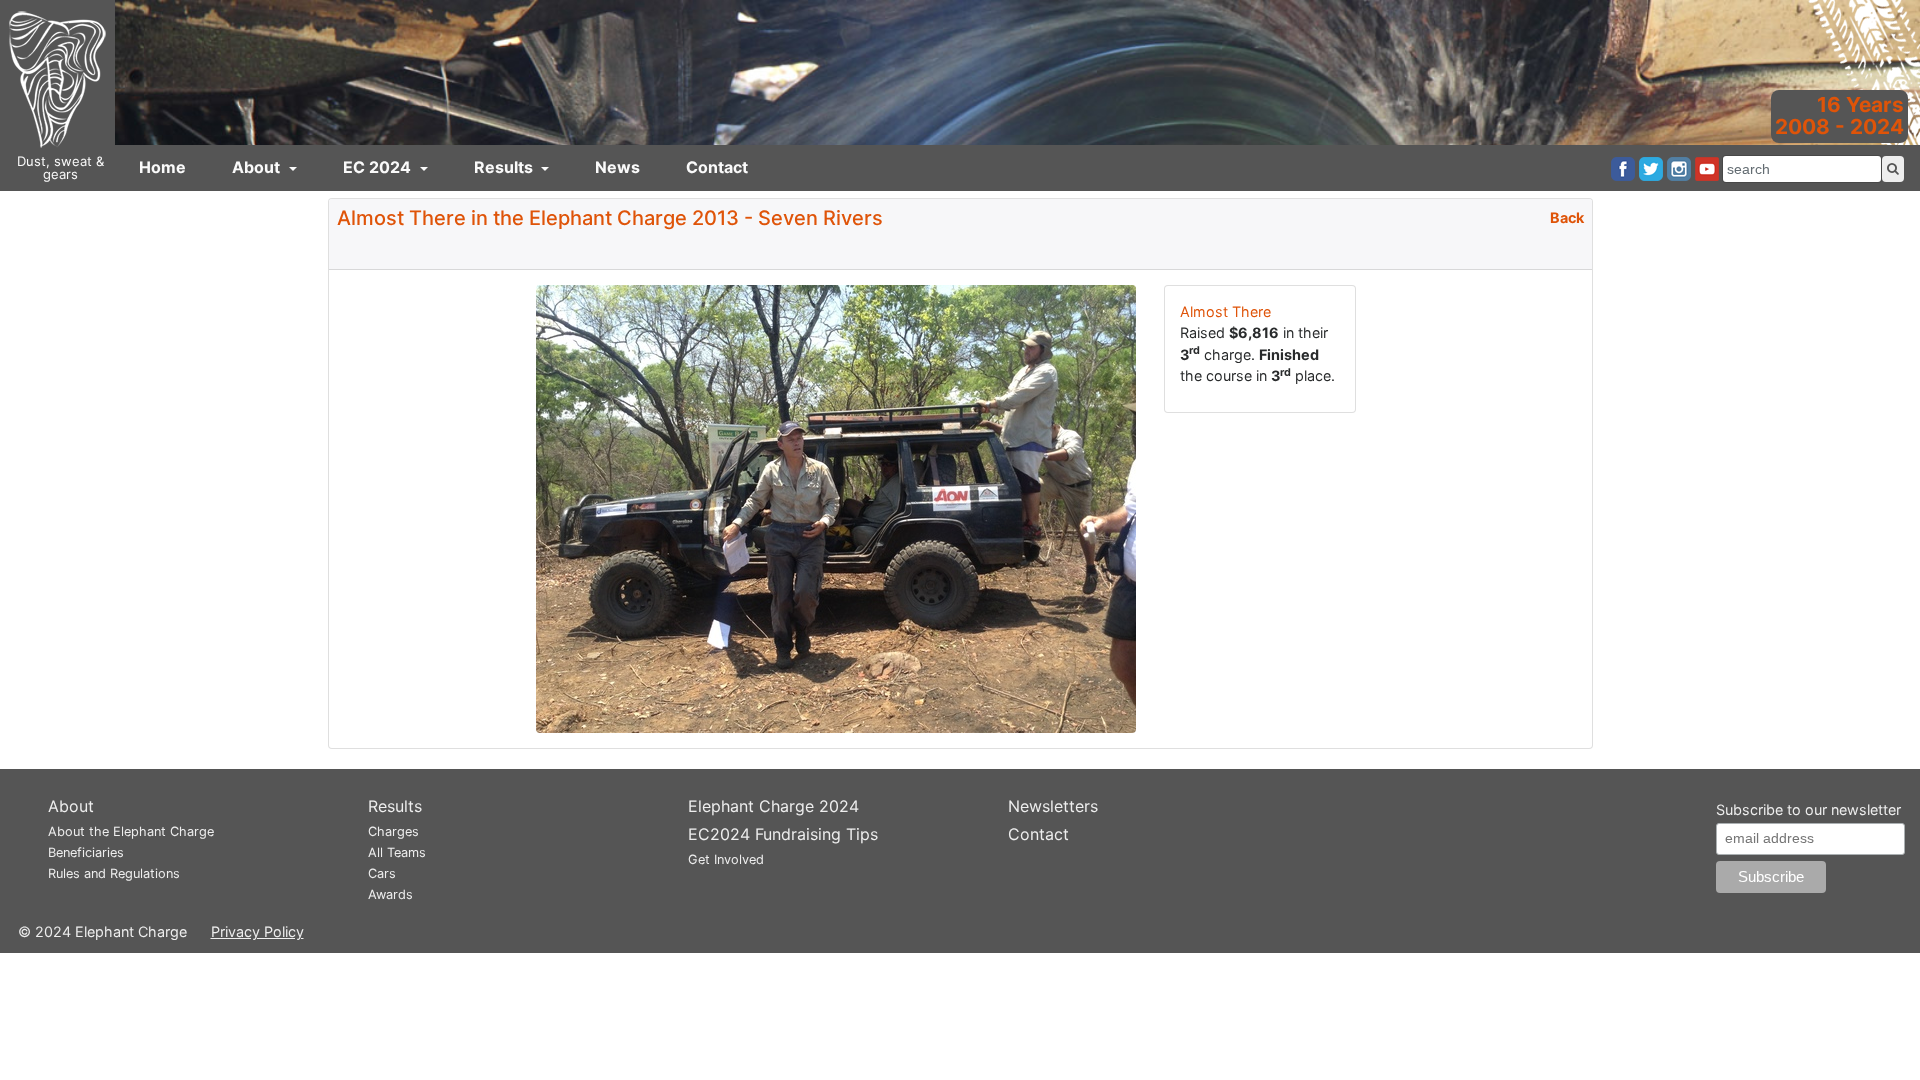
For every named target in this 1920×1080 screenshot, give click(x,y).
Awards (390, 894)
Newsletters (1053, 806)
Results (505, 167)
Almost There (1225, 311)
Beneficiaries (86, 852)
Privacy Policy (257, 931)
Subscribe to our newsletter (1808, 809)
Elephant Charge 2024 (773, 806)
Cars (382, 873)
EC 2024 (379, 167)
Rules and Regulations (114, 873)
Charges (393, 831)
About (258, 167)
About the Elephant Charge (131, 831)
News (617, 167)
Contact (717, 167)
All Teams (397, 852)
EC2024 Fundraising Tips (783, 834)
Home (162, 167)
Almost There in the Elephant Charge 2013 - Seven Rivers (610, 218)
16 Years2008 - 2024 (1839, 115)
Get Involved (726, 859)
